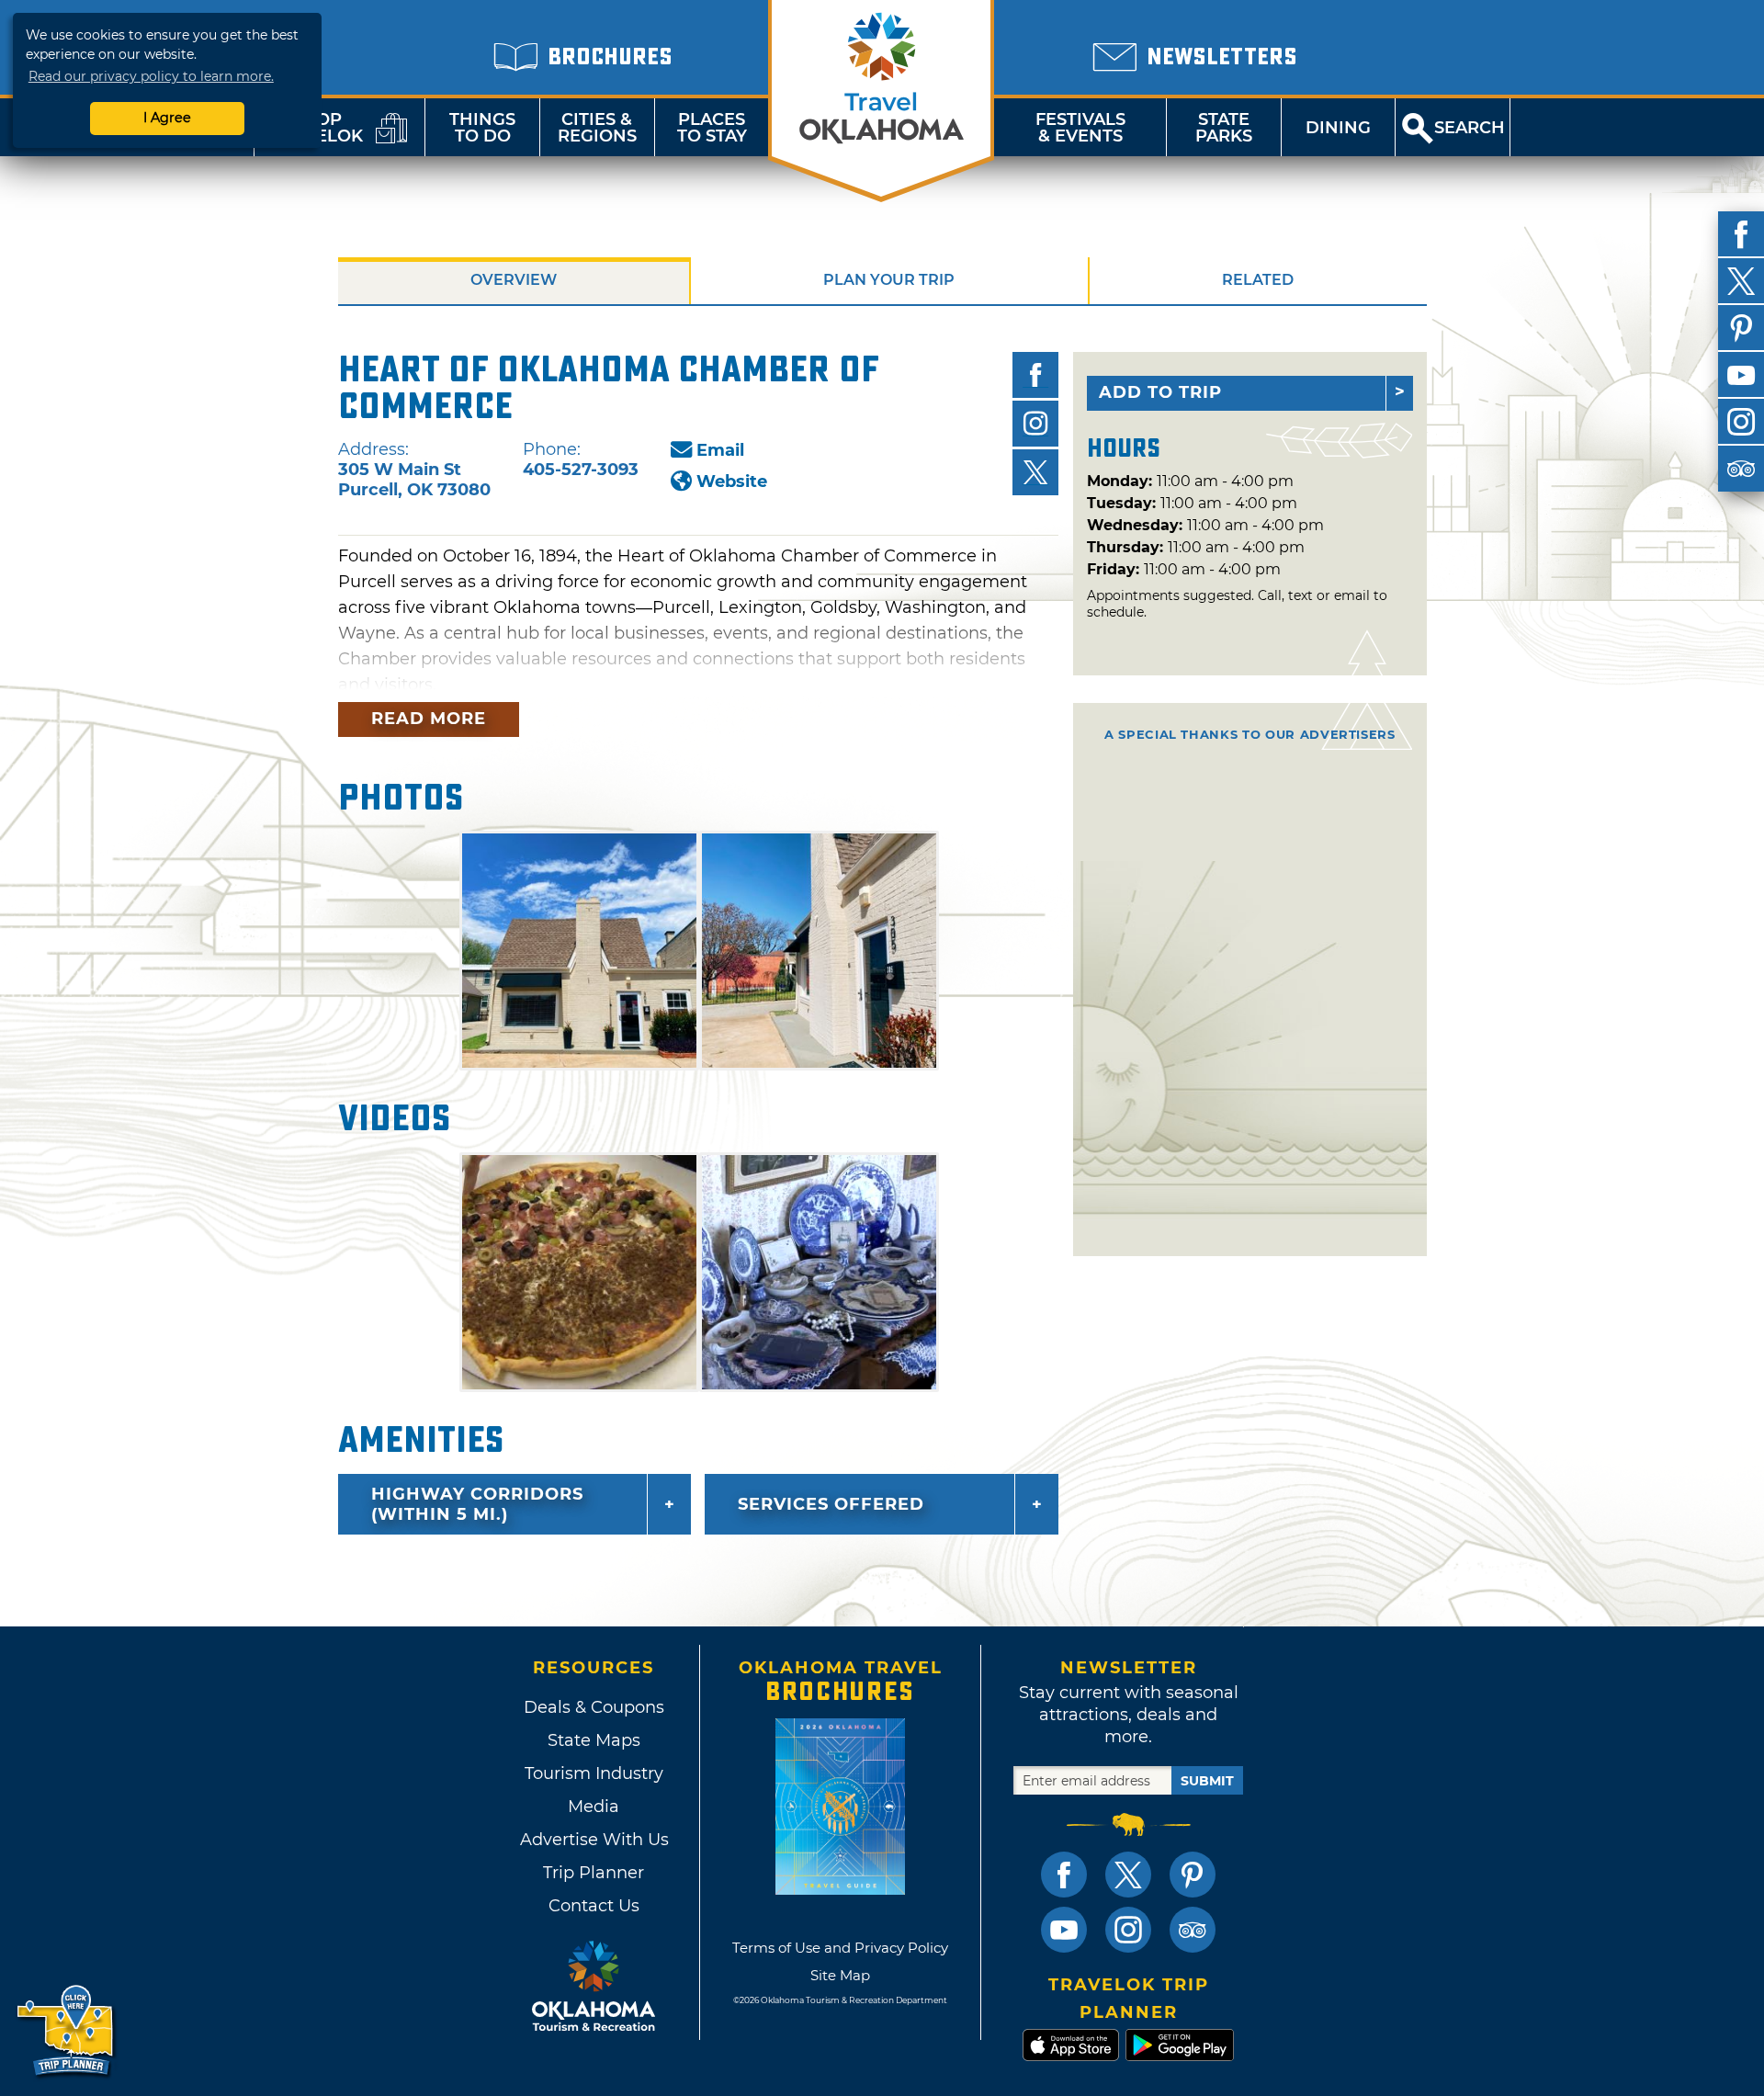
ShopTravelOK (317, 128)
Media (594, 1807)
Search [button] (1470, 128)
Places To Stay (712, 128)
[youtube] (1741, 375)
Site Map (840, 1975)
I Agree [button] (167, 118)
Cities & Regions (597, 128)
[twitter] (1741, 281)
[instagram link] (1128, 1930)
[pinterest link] (1193, 1875)
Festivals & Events (1080, 128)
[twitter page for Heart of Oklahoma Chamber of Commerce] (1035, 472)
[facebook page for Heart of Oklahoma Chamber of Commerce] (1035, 375)
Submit (1207, 1781)
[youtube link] (1064, 1930)
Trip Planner (594, 1873)
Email (720, 450)
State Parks (1224, 128)
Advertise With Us (594, 1840)
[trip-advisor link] (1193, 1930)
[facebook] (1741, 234)
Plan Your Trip (889, 280)
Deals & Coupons (594, 1707)
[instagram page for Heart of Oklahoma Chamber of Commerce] (1035, 424)
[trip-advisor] (1741, 469)
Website (732, 482)
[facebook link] (1064, 1875)
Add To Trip (1160, 392)
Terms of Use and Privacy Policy (840, 1948)
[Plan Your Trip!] (67, 2031)
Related (1258, 280)
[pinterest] (1741, 328)
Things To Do (482, 128)
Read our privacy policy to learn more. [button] (151, 76)
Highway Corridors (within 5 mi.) (477, 1504)
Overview (514, 280)
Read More (429, 719)
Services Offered (831, 1504)
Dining (1338, 128)
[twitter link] (1128, 1875)
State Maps (594, 1740)
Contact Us (594, 1906)
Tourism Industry (594, 1773)
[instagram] (1741, 422)
